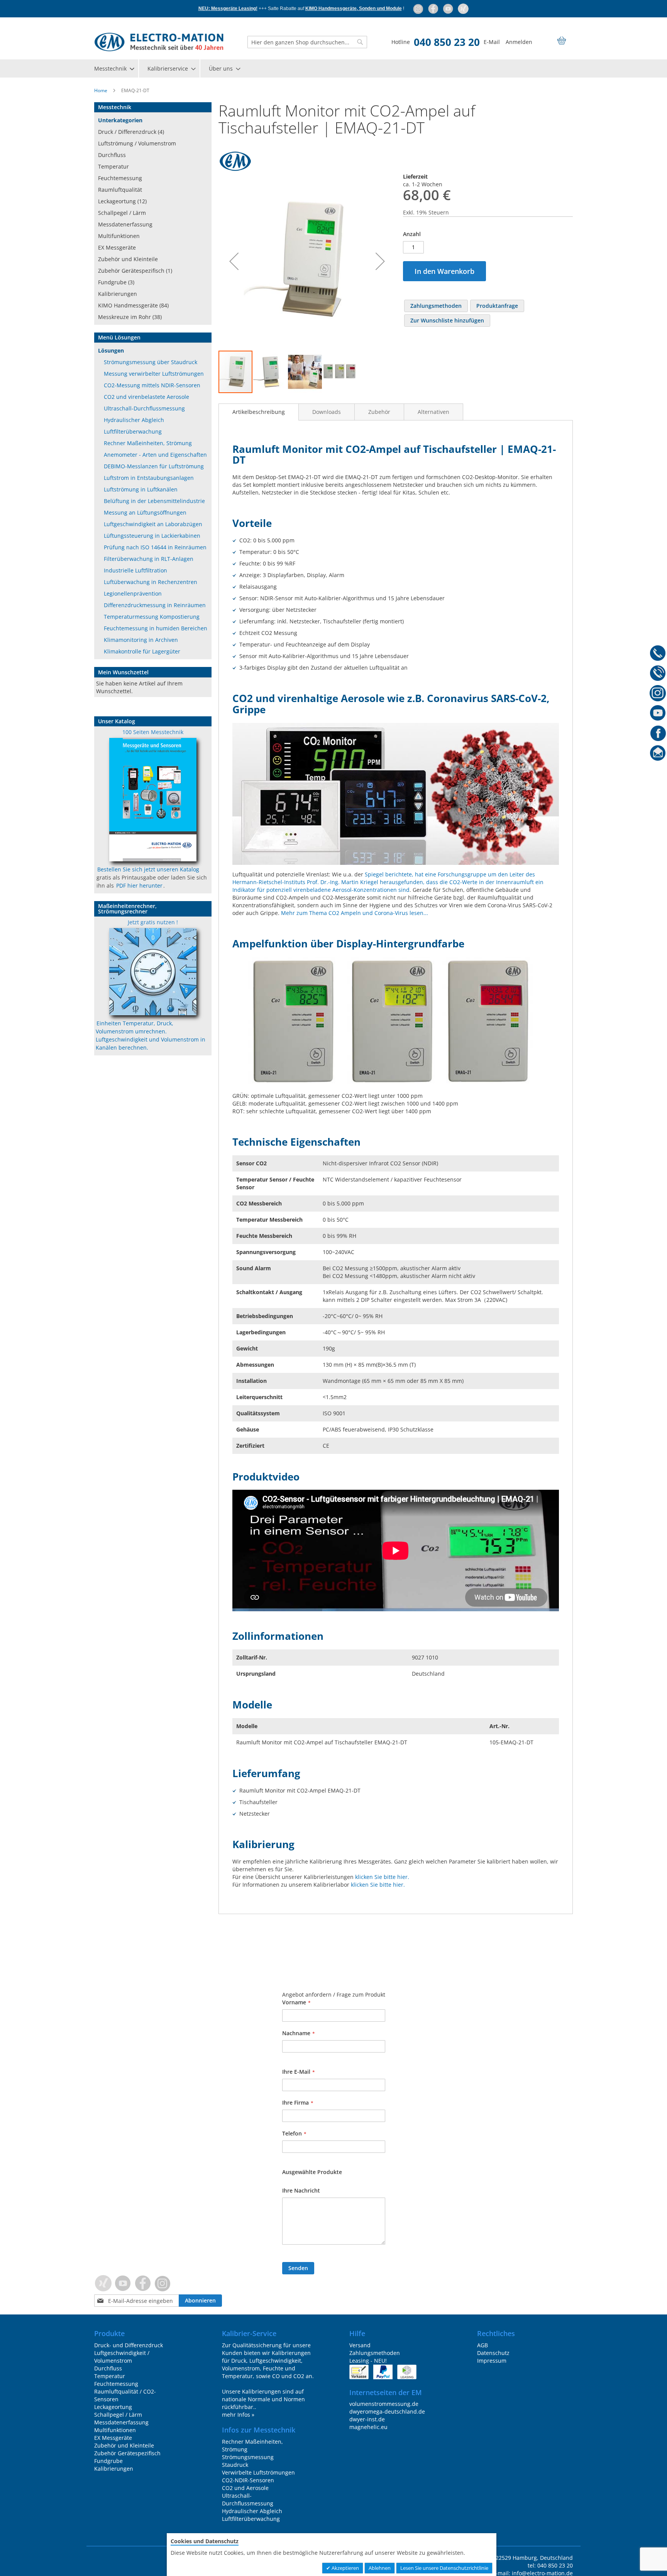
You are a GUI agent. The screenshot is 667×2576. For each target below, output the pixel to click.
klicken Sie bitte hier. (382, 1877)
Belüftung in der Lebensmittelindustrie (154, 501)
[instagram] (419, 8)
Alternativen (433, 412)
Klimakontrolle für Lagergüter (142, 651)
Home (101, 90)
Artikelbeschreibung (259, 412)
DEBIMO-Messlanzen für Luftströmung (154, 466)
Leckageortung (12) (122, 201)
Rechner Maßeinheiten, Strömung (148, 443)
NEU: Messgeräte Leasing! (228, 8)
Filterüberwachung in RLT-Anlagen (149, 559)
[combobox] (307, 42)
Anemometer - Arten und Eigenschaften (155, 455)
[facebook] (434, 8)
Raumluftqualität (120, 190)
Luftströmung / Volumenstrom (137, 143)
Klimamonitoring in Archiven (141, 640)
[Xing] (463, 8)
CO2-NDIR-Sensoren (248, 2480)
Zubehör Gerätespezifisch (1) (135, 271)
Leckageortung (113, 2407)
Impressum (492, 2361)
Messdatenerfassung (125, 224)
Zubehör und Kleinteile (128, 259)
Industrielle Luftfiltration (135, 570)
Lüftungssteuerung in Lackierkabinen (152, 536)
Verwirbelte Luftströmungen (258, 2472)
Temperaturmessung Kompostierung (152, 617)
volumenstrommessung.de (384, 2404)
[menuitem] (114, 68)
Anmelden (519, 42)
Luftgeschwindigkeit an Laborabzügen (153, 524)
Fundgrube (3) (116, 282)
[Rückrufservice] (658, 674)
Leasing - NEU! (368, 2361)
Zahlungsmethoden (375, 2353)
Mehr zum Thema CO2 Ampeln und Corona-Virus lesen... (355, 913)
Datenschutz (493, 2353)
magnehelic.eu (368, 2427)
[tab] (259, 412)
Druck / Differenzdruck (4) (131, 132)
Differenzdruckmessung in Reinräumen (155, 605)
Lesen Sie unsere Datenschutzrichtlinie (444, 2568)
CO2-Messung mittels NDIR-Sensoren (152, 385)
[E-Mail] (658, 755)
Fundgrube (108, 2461)
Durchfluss (112, 155)
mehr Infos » (238, 2415)
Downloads (327, 412)
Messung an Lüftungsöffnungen (145, 512)
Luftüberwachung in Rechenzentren (151, 582)
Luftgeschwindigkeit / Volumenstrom (122, 2357)
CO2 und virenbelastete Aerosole (146, 397)
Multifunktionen (119, 236)
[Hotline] (658, 654)
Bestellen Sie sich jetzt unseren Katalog (148, 869)
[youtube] (449, 8)
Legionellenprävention (133, 593)
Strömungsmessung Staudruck (248, 2461)
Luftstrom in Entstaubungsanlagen (149, 478)
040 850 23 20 (447, 42)
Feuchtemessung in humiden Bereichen (156, 628)
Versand (360, 2345)
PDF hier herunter (139, 885)
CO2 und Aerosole (245, 2488)
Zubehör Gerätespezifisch (127, 2453)
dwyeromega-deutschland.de (387, 2411)
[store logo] (159, 42)
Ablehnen (380, 2568)
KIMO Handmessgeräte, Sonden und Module (354, 8)
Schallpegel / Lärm (122, 213)
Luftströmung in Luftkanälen (141, 489)
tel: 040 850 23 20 (550, 2565)
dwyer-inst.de (367, 2419)
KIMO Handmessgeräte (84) (133, 305)
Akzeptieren (345, 2568)
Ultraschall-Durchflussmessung (144, 408)
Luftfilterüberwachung (133, 431)
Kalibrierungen (118, 294)
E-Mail (492, 42)
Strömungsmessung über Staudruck (151, 362)
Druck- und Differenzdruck (129, 2345)
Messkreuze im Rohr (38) (130, 317)
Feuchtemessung (120, 178)
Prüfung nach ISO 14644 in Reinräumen (155, 547)
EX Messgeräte (117, 247)
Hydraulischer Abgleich (134, 420)
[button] (234, 261)
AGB (482, 2345)
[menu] (333, 68)
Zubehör (379, 412)
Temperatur (113, 166)
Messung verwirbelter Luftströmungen (154, 374)
